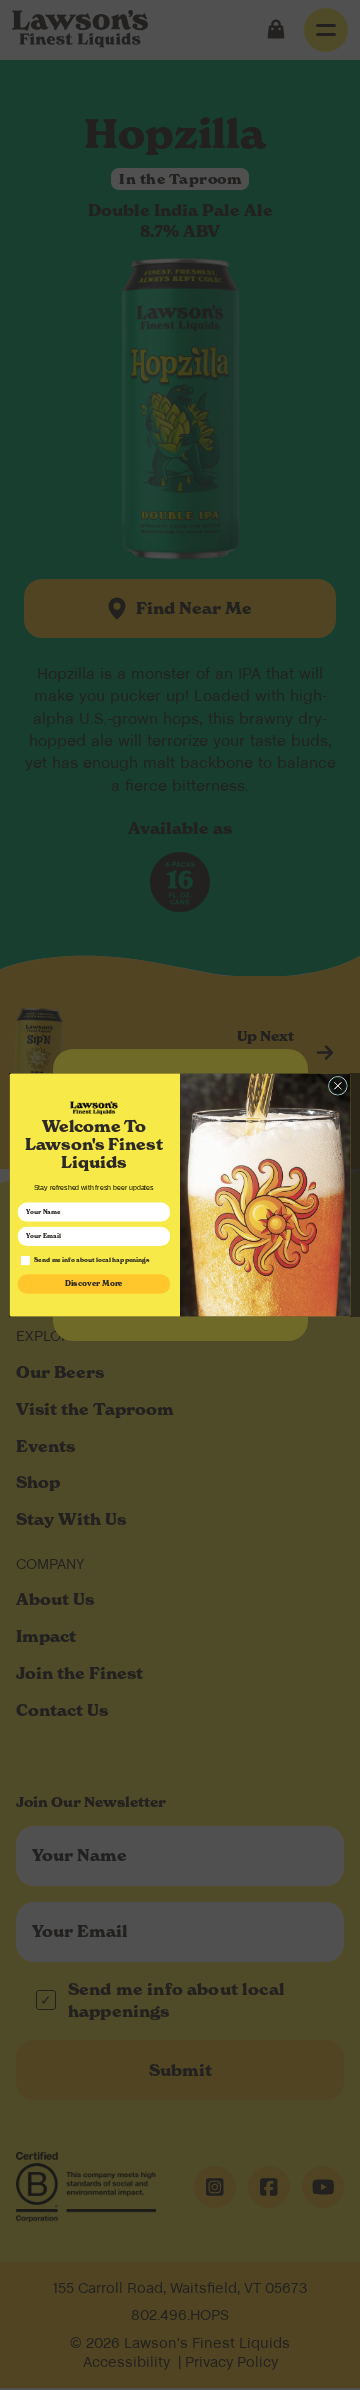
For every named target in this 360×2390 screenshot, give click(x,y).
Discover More (94, 1283)
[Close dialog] (337, 1085)
